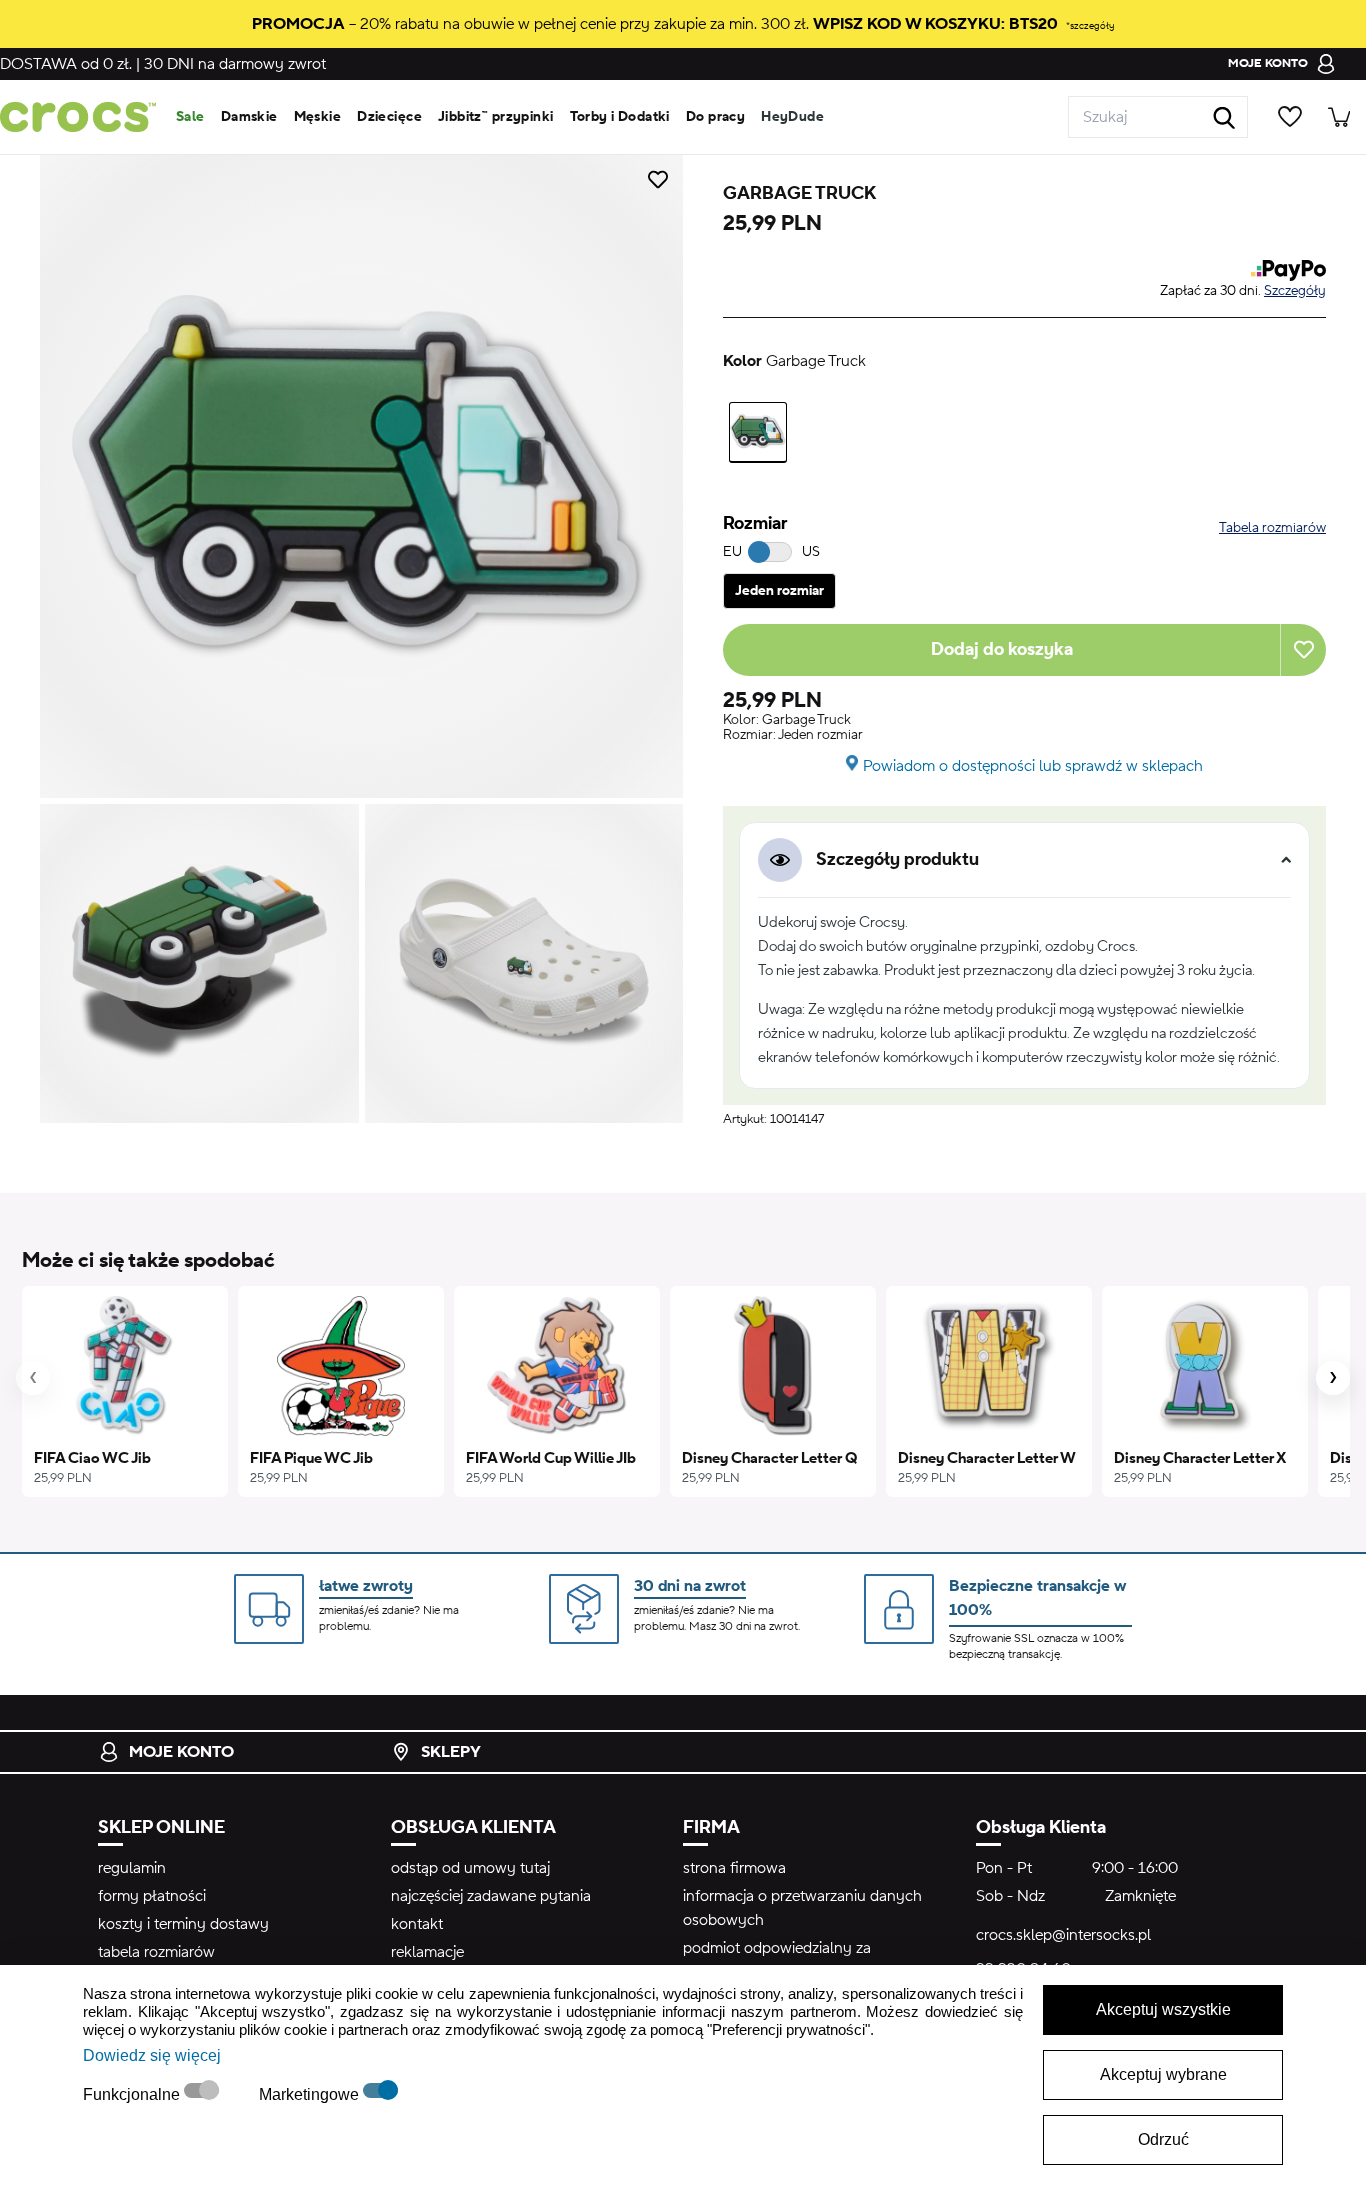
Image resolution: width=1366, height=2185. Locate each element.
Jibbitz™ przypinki (496, 117)
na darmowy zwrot (235, 64)
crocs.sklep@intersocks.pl (1063, 1935)
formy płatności (152, 1896)
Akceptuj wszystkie (1163, 2009)
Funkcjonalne (133, 2094)
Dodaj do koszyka (1002, 649)
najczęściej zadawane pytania (491, 1896)
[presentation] (33, 1378)
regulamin (132, 1868)
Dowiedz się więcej (152, 2055)
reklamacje (427, 1952)
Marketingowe (311, 2094)
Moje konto (181, 1752)
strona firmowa (734, 1868)
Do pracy (715, 117)
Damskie (249, 117)
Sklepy (451, 1752)
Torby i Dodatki (620, 117)
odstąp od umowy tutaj (470, 1868)
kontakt (417, 1924)
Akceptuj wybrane (1163, 2074)
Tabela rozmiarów (1272, 528)
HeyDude (792, 117)
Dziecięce (389, 117)
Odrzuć (1163, 2139)
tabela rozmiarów (156, 1952)
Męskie (318, 117)
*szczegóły (1090, 25)
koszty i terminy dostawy (183, 1924)
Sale (190, 117)
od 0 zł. (66, 64)
